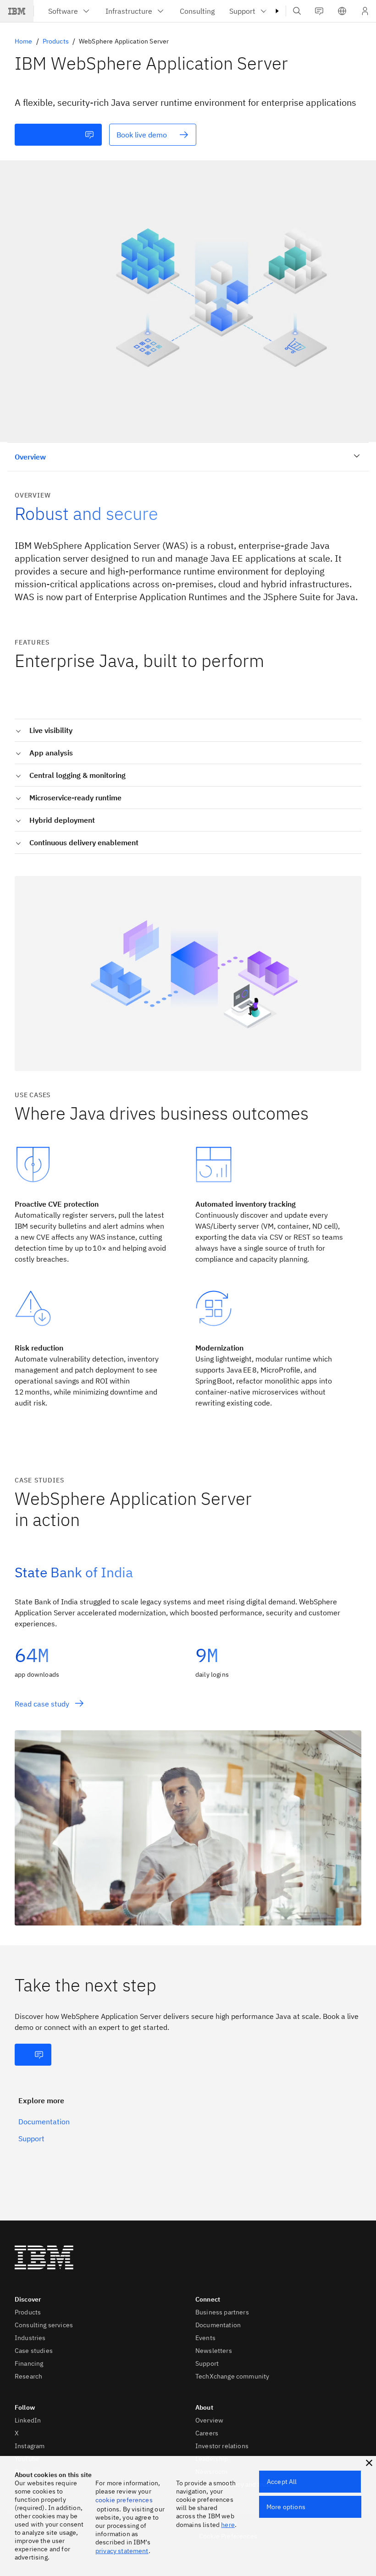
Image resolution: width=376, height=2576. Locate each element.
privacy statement (122, 2551)
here (228, 2525)
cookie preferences (124, 2500)
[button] (342, 11)
